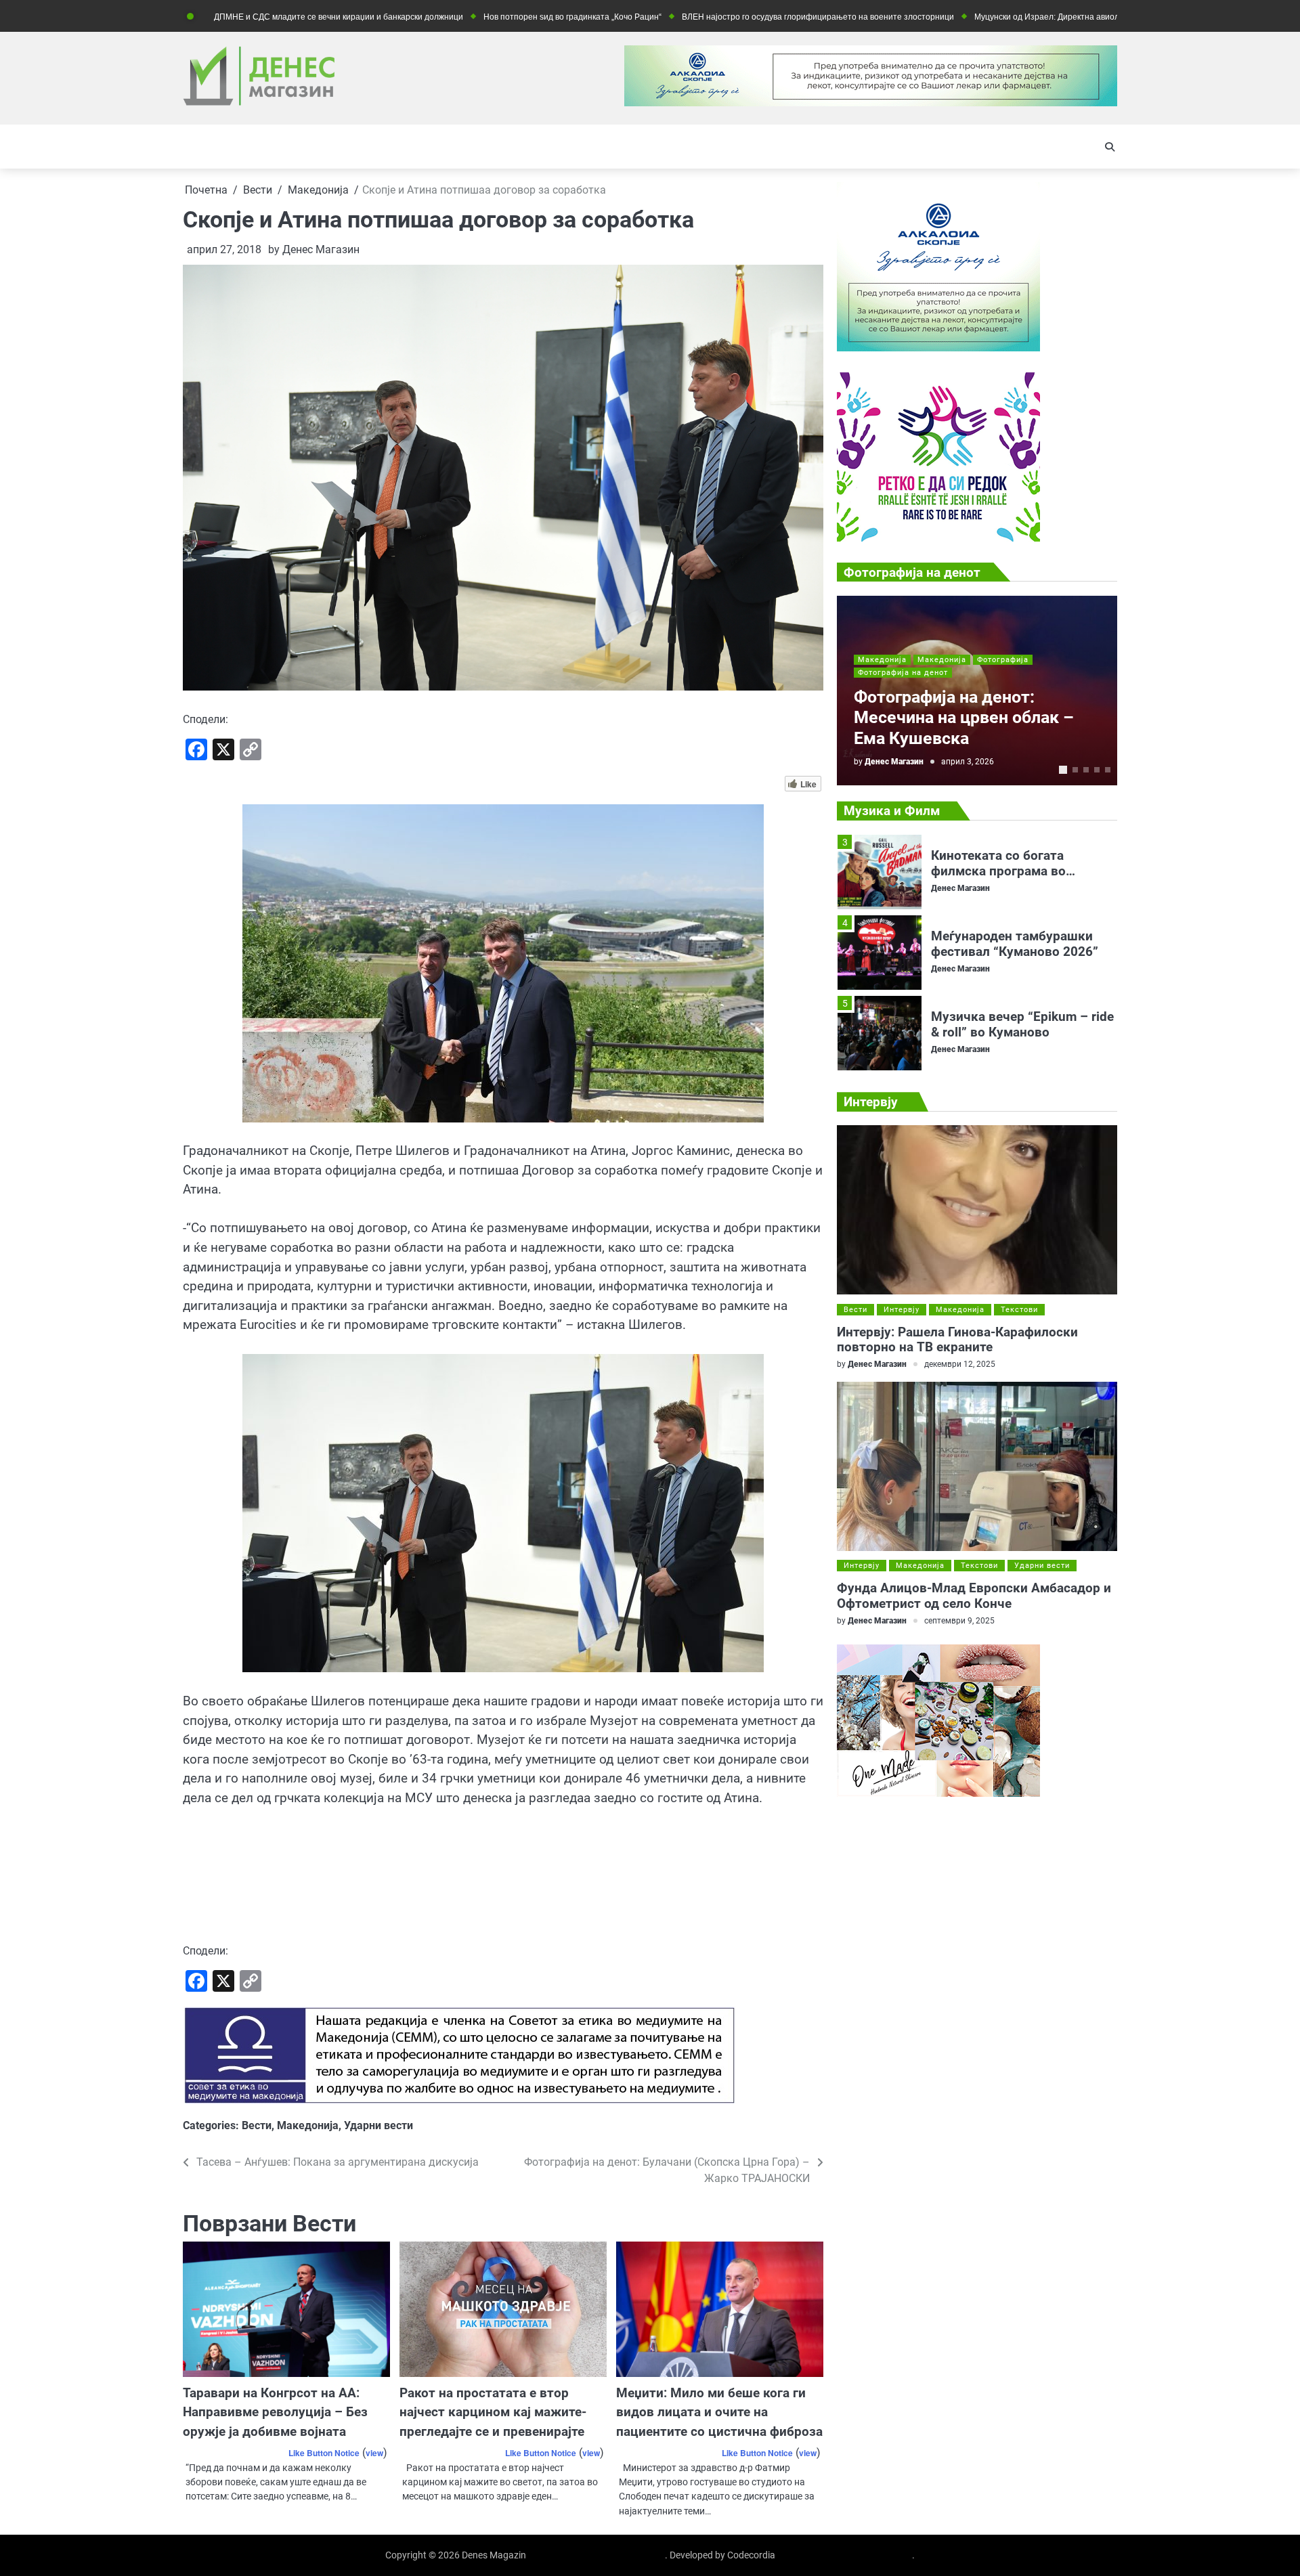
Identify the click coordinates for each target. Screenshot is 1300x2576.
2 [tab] (1075, 770)
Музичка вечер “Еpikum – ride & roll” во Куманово (1022, 944)
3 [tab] (1086, 770)
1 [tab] (1063, 770)
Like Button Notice (324, 2453)
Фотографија (1003, 660)
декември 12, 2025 (960, 1365)
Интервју (902, 1310)
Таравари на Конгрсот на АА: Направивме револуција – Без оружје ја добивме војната (275, 2412)
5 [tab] (1108, 770)
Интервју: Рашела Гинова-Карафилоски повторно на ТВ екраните (957, 1340)
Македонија (308, 2125)
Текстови (1019, 1310)
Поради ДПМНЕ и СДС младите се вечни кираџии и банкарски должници (212, 17)
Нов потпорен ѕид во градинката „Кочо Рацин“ (461, 17)
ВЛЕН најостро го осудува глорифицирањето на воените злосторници (707, 17)
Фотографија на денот (903, 673)
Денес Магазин (321, 249)
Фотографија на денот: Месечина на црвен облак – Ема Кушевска (964, 718)
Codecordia (751, 2555)
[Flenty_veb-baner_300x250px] (938, 348)
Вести (257, 2125)
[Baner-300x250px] (938, 538)
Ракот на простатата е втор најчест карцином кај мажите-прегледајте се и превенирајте (493, 2412)
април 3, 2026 (968, 761)
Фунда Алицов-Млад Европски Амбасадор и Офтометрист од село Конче (974, 1596)
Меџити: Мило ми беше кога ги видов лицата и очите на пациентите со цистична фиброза (719, 2412)
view (374, 2453)
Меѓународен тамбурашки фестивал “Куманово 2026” (1015, 863)
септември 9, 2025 (959, 1620)
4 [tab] (1097, 770)
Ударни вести (378, 2125)
